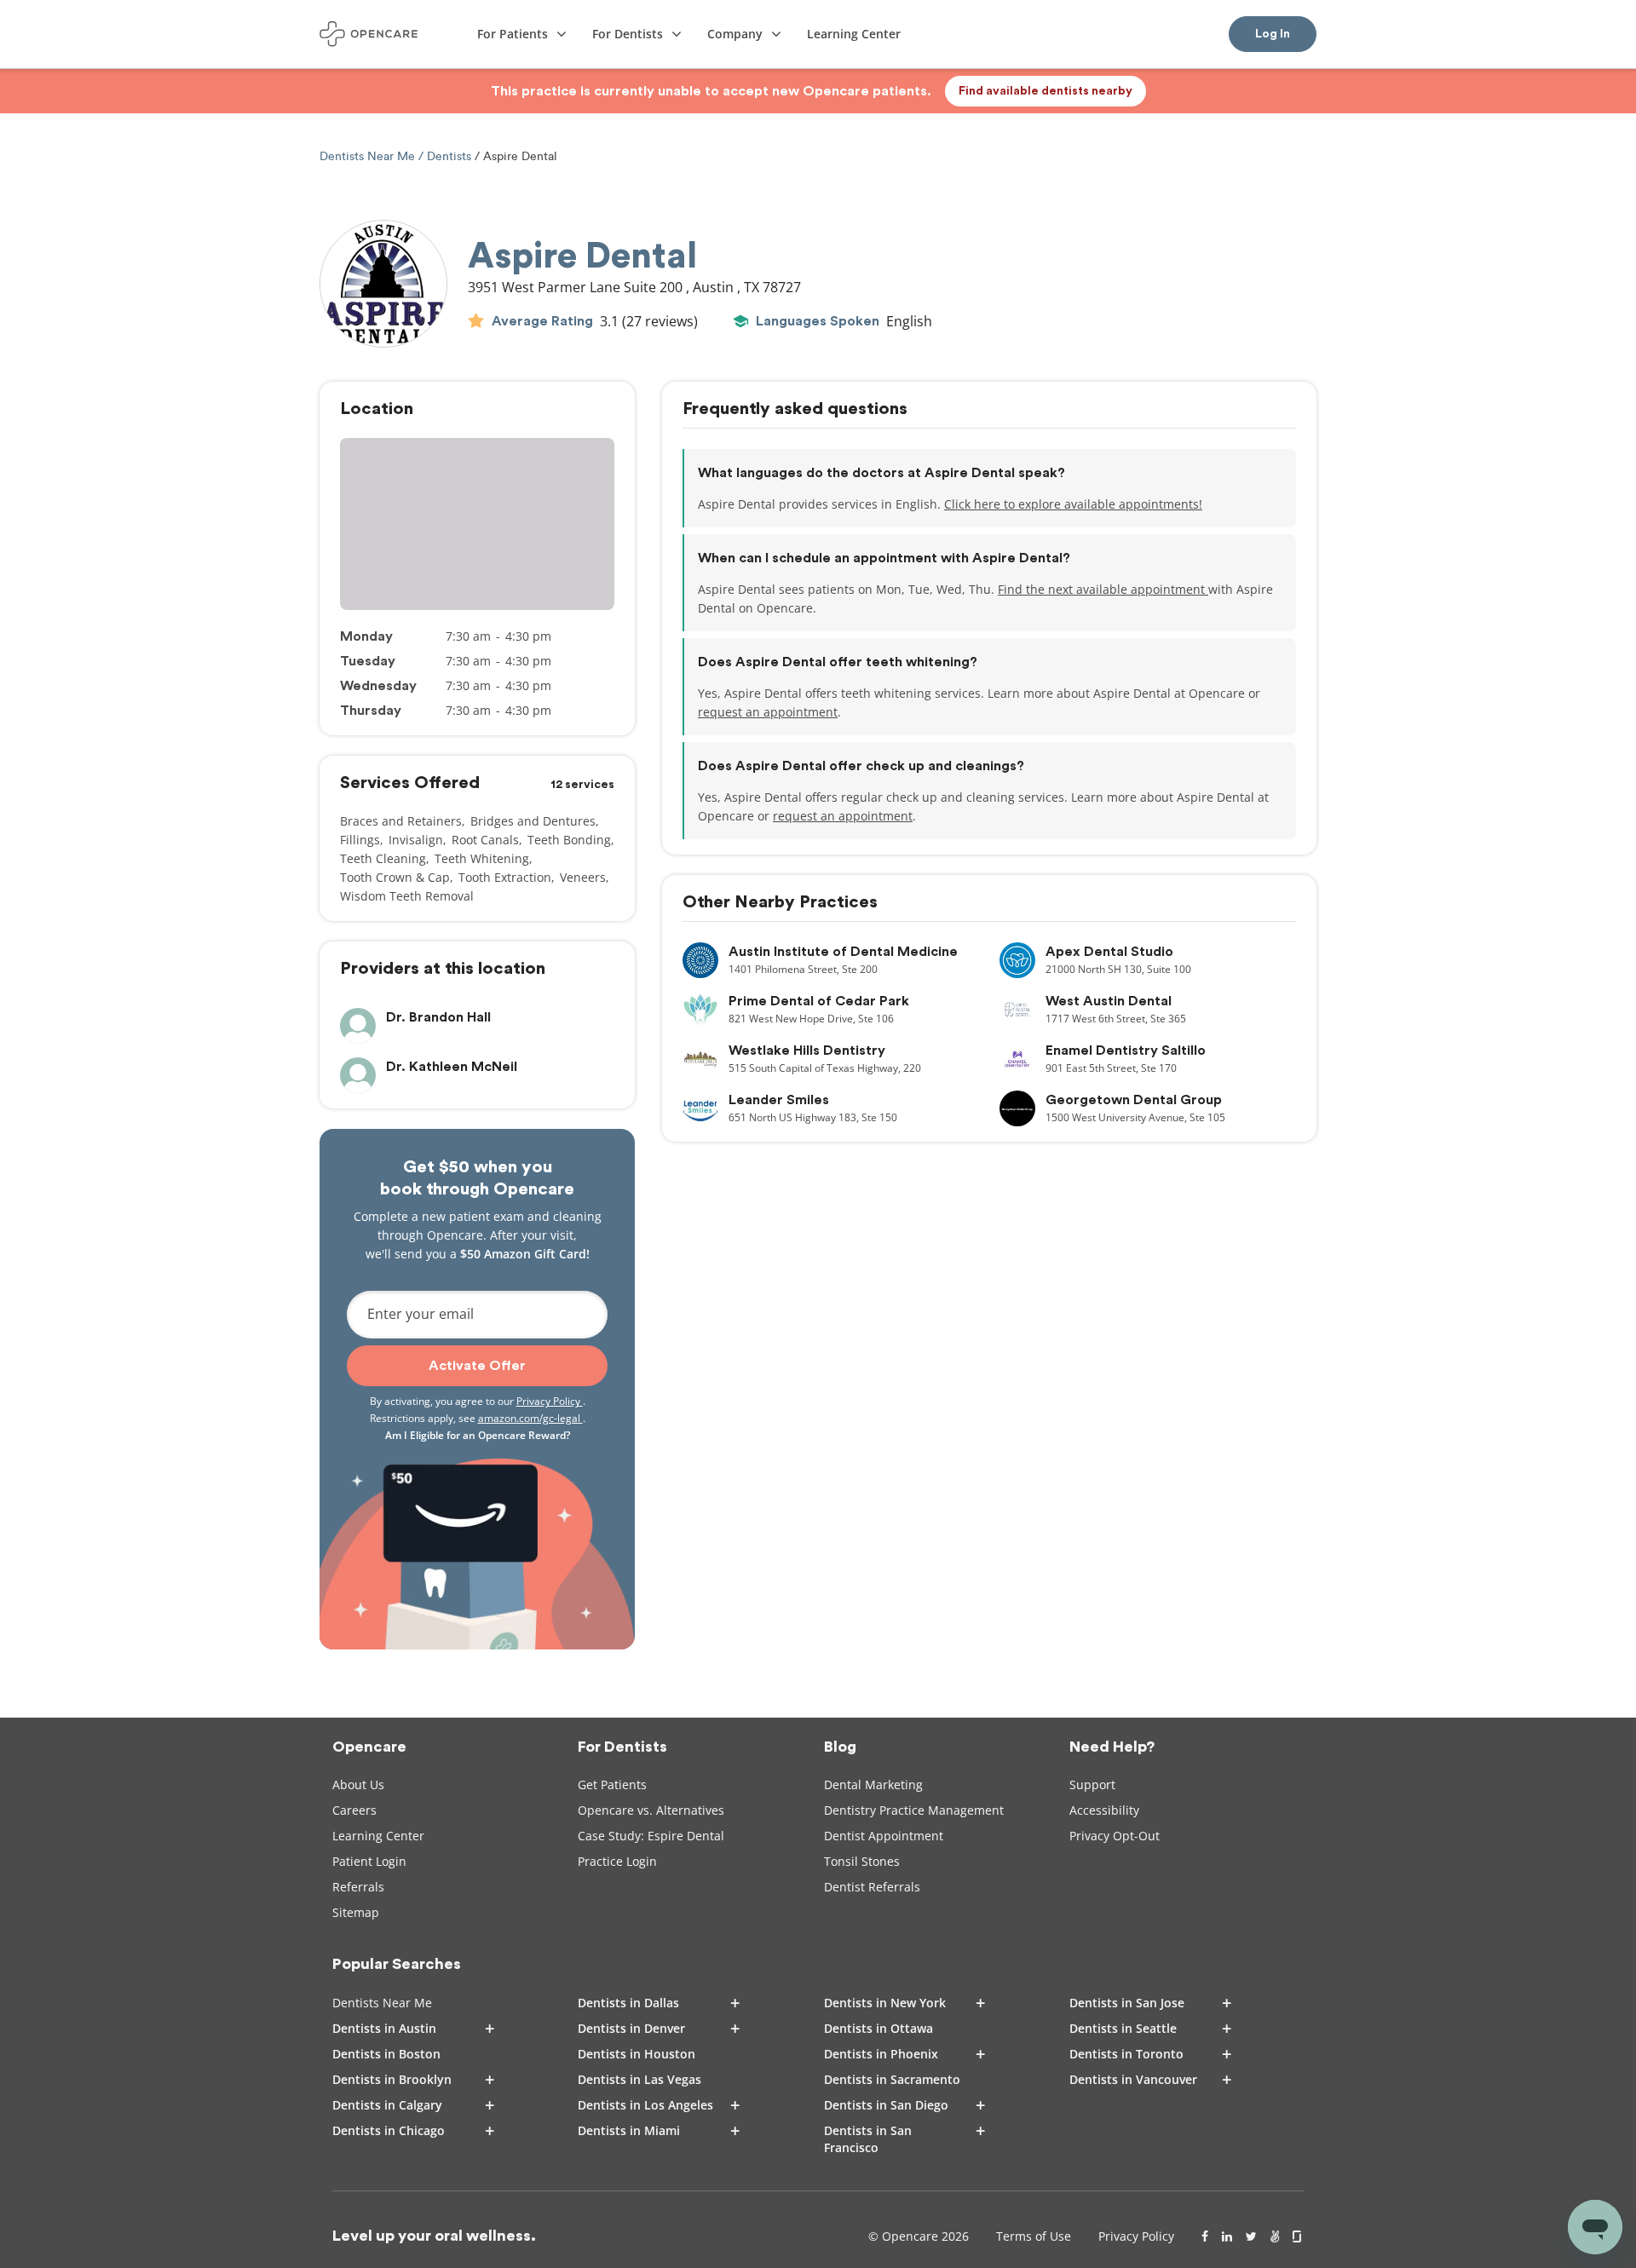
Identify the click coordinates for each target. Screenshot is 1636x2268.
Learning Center (378, 1836)
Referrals (358, 1887)
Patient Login (369, 1861)
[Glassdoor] (1298, 2236)
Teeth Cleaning (383, 858)
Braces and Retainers (401, 821)
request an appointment (768, 712)
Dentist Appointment (884, 1836)
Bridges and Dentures (533, 821)
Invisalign (416, 840)
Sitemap (356, 1912)
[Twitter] (1251, 2236)
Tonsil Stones (862, 1861)
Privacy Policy (550, 1401)
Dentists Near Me (369, 156)
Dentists (449, 156)
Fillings (360, 840)
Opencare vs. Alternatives (651, 1810)
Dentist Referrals (872, 1887)
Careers (354, 1810)
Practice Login (617, 1861)
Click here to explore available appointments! (1073, 504)
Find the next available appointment (1103, 589)
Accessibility (1104, 1810)
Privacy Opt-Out (1115, 1836)
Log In (1273, 34)
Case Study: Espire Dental (651, 1836)
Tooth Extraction (505, 877)
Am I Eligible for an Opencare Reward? (478, 1435)
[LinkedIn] (1227, 2236)
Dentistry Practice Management (914, 1810)
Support (1092, 1784)
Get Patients (612, 1784)
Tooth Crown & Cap (395, 877)
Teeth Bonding (569, 840)
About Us (358, 1784)
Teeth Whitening (482, 858)
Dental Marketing (873, 1784)
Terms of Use (1034, 2236)
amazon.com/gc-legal (530, 1418)
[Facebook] (1205, 2236)
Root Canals (485, 840)
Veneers (583, 877)
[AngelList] (1275, 2236)
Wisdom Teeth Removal (407, 896)
